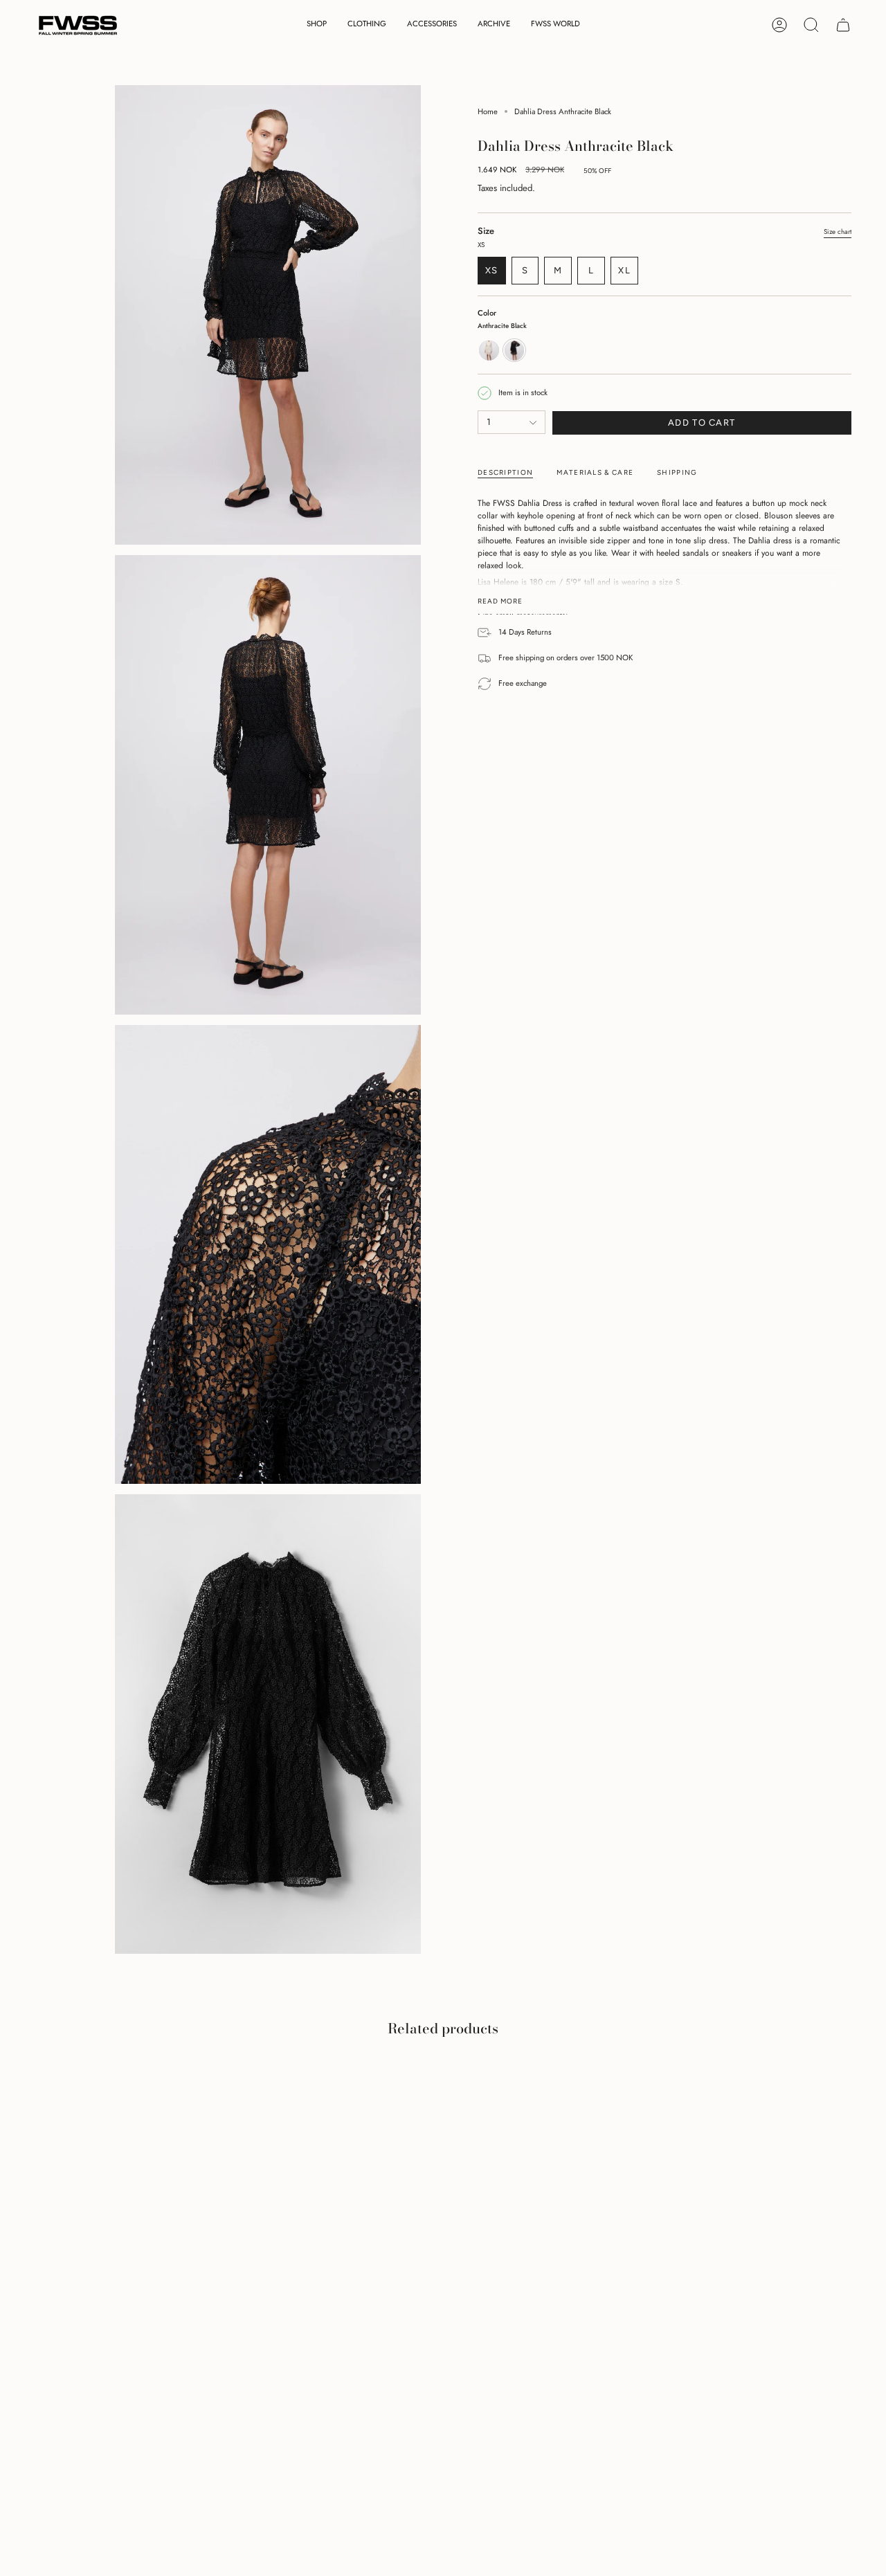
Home (488, 111)
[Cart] (843, 25)
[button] (317, 25)
